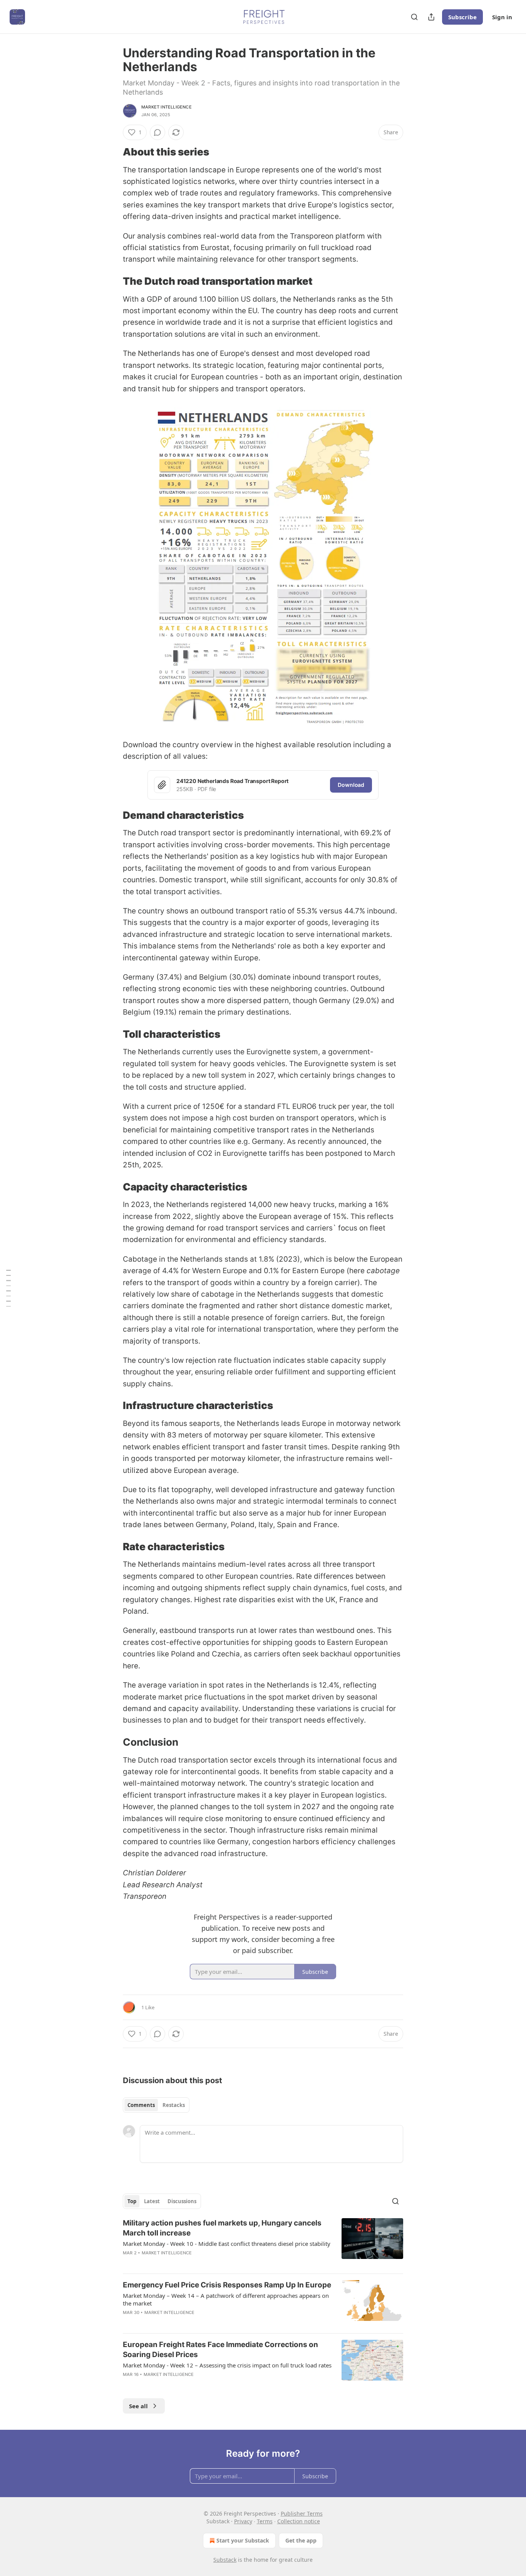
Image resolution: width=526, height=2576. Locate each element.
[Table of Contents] (8, 1288)
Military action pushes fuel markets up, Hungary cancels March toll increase (222, 2228)
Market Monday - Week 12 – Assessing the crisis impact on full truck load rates (227, 2365)
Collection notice (299, 2521)
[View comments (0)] (157, 132)
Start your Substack (243, 2540)
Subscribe (462, 17)
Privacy (243, 2521)
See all (138, 2406)
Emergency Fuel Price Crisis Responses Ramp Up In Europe (227, 2285)
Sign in (502, 17)
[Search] (414, 17)
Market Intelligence (167, 107)
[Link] (112, 152)
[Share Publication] (431, 17)
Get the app (301, 2540)
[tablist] (156, 2105)
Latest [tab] (152, 2201)
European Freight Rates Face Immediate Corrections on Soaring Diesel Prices (220, 2350)
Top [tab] (132, 2201)
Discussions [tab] (182, 2201)
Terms (265, 2521)
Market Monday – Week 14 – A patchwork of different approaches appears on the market (226, 2299)
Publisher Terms (302, 2513)
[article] (263, 2243)
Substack (225, 2560)
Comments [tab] (141, 2105)
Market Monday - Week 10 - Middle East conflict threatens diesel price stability (227, 2244)
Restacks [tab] (174, 2105)
